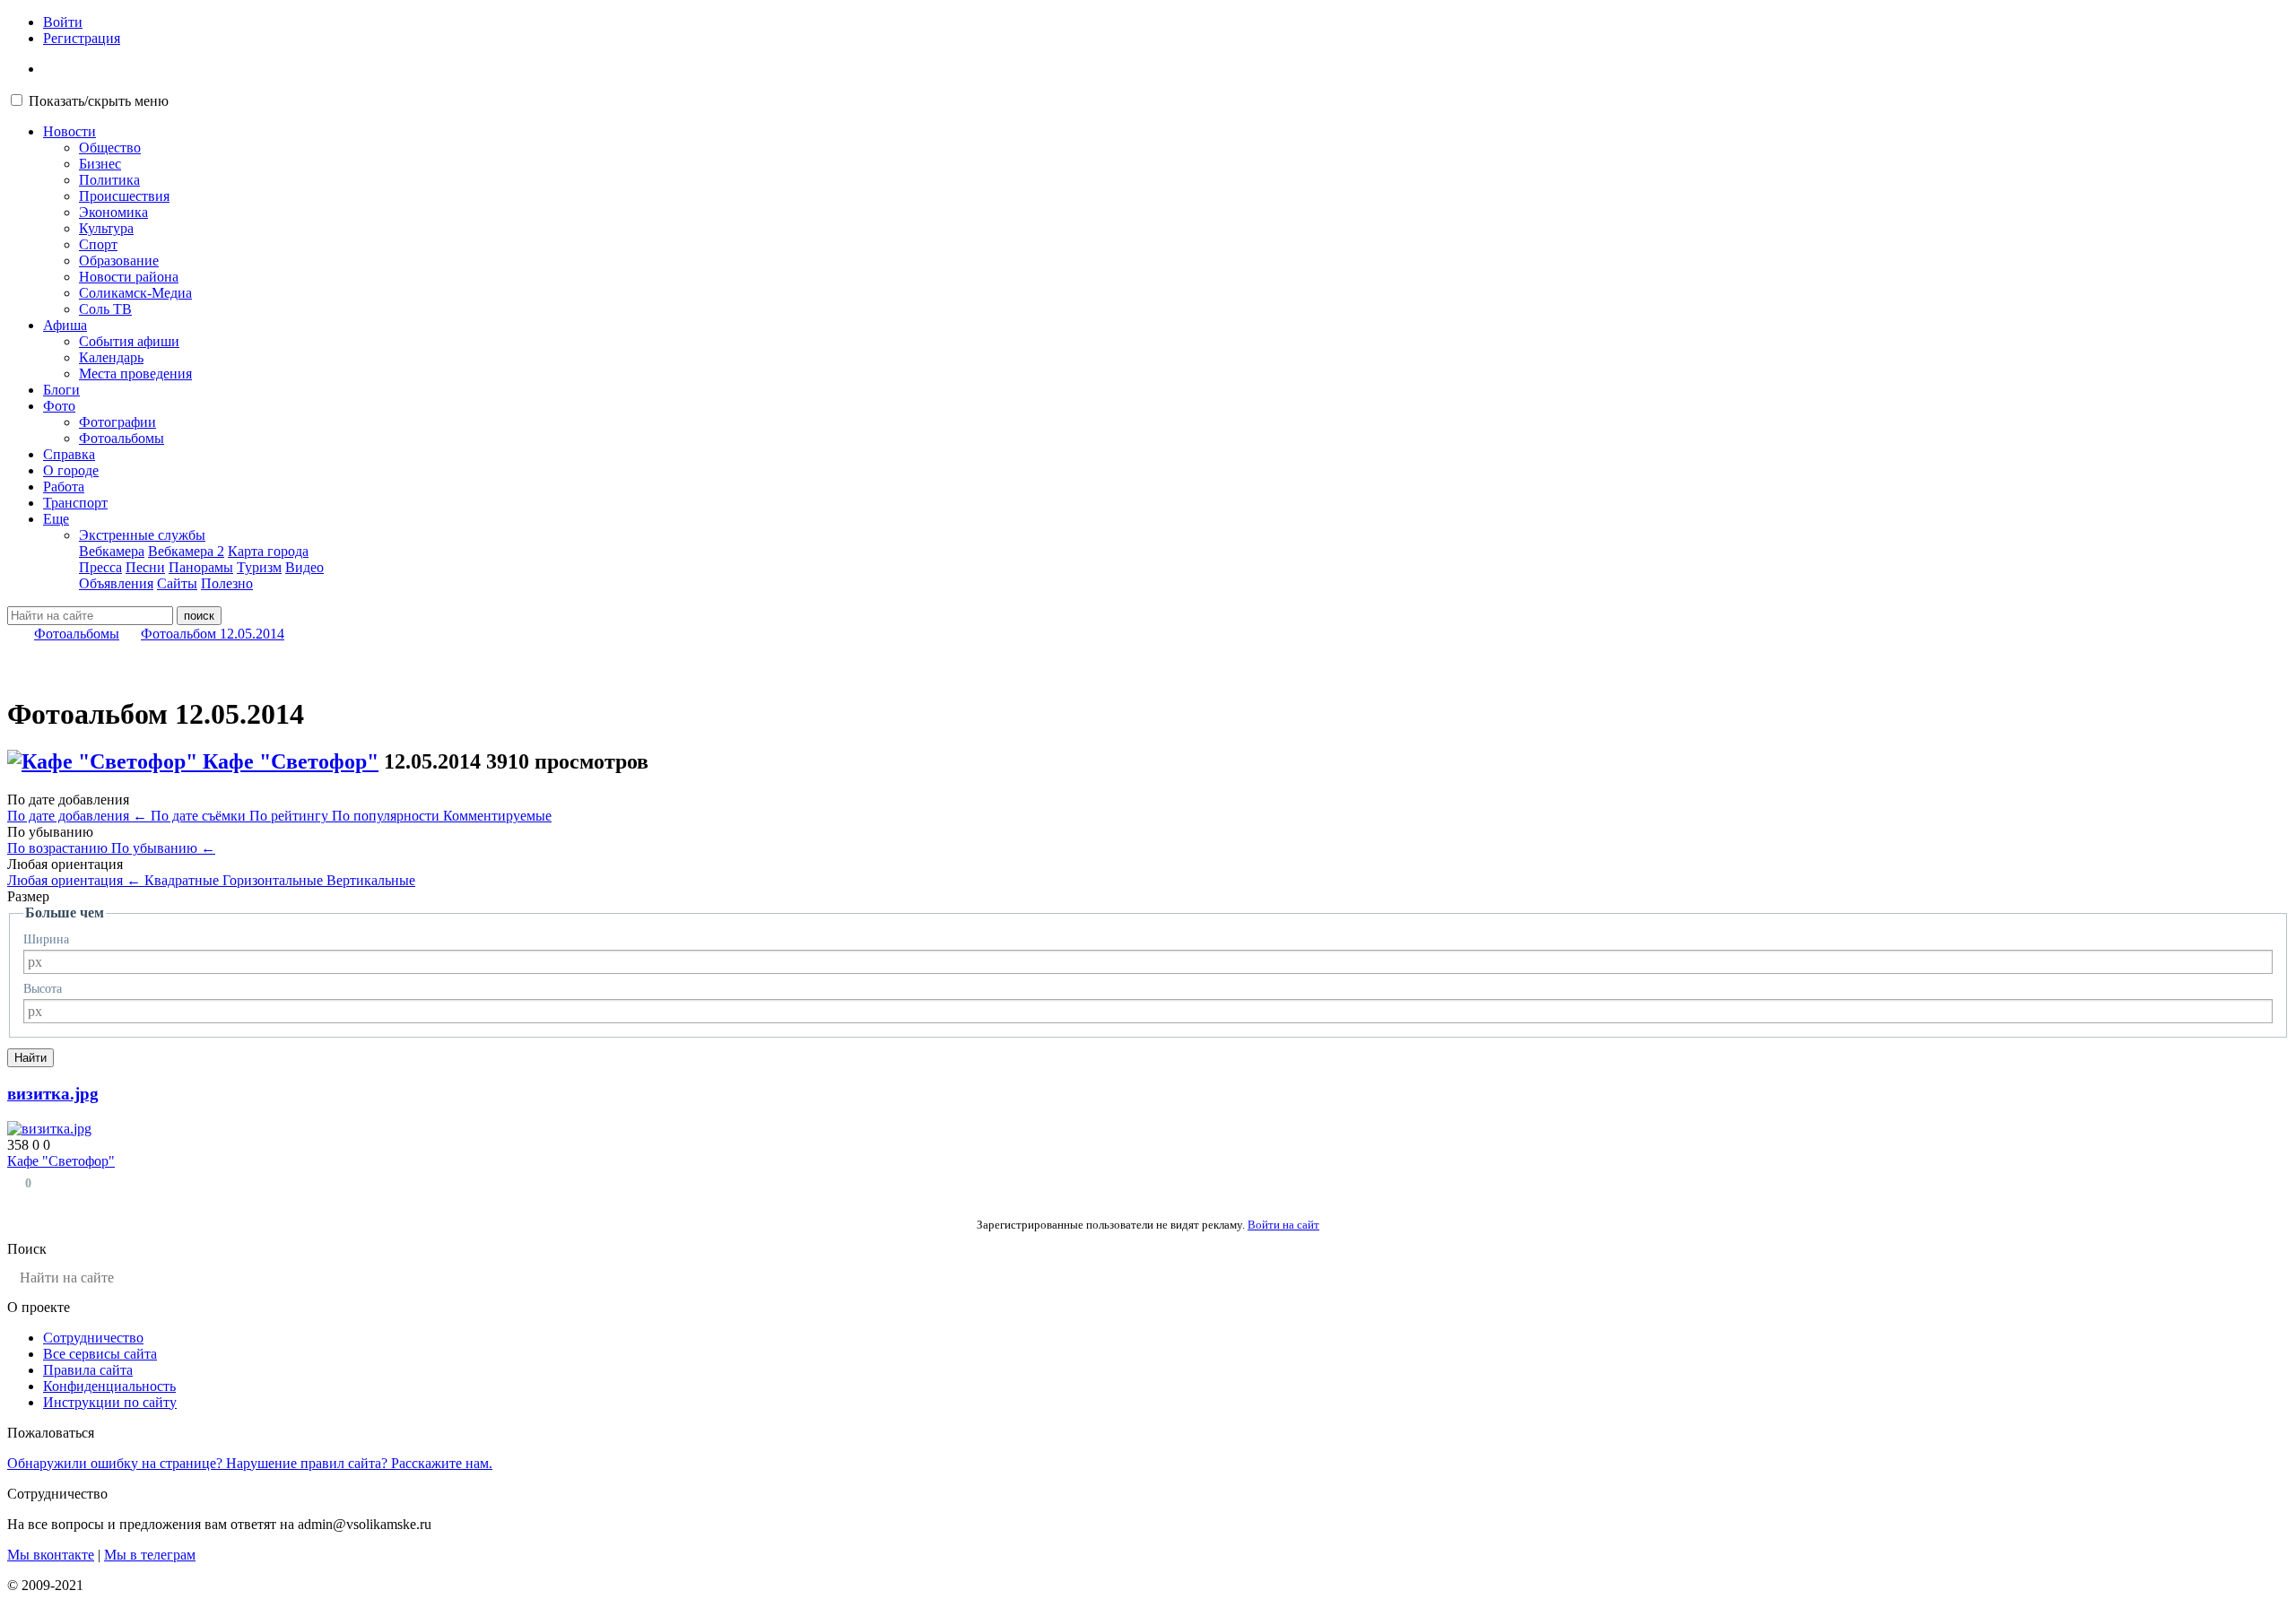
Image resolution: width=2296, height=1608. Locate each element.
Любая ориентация (74, 880)
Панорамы (201, 567)
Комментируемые (497, 816)
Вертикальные (371, 880)
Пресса (100, 567)
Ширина (46, 939)
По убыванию (163, 848)
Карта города (268, 551)
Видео (304, 567)
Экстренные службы (142, 535)
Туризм (259, 567)
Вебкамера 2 (186, 551)
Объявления (116, 583)
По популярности (387, 816)
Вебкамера (112, 551)
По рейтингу (291, 816)
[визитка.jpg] (49, 1129)
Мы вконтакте (51, 1555)
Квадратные (183, 880)
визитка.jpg (53, 1094)
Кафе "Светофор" (291, 761)
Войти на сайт (1283, 1225)
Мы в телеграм (150, 1555)
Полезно (227, 583)
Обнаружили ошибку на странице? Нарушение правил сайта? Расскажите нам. (250, 1463)
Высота (43, 989)
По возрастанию (59, 848)
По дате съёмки (200, 816)
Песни (145, 567)
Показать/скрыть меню (99, 101)
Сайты (177, 583)
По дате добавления (77, 816)
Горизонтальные (274, 880)
